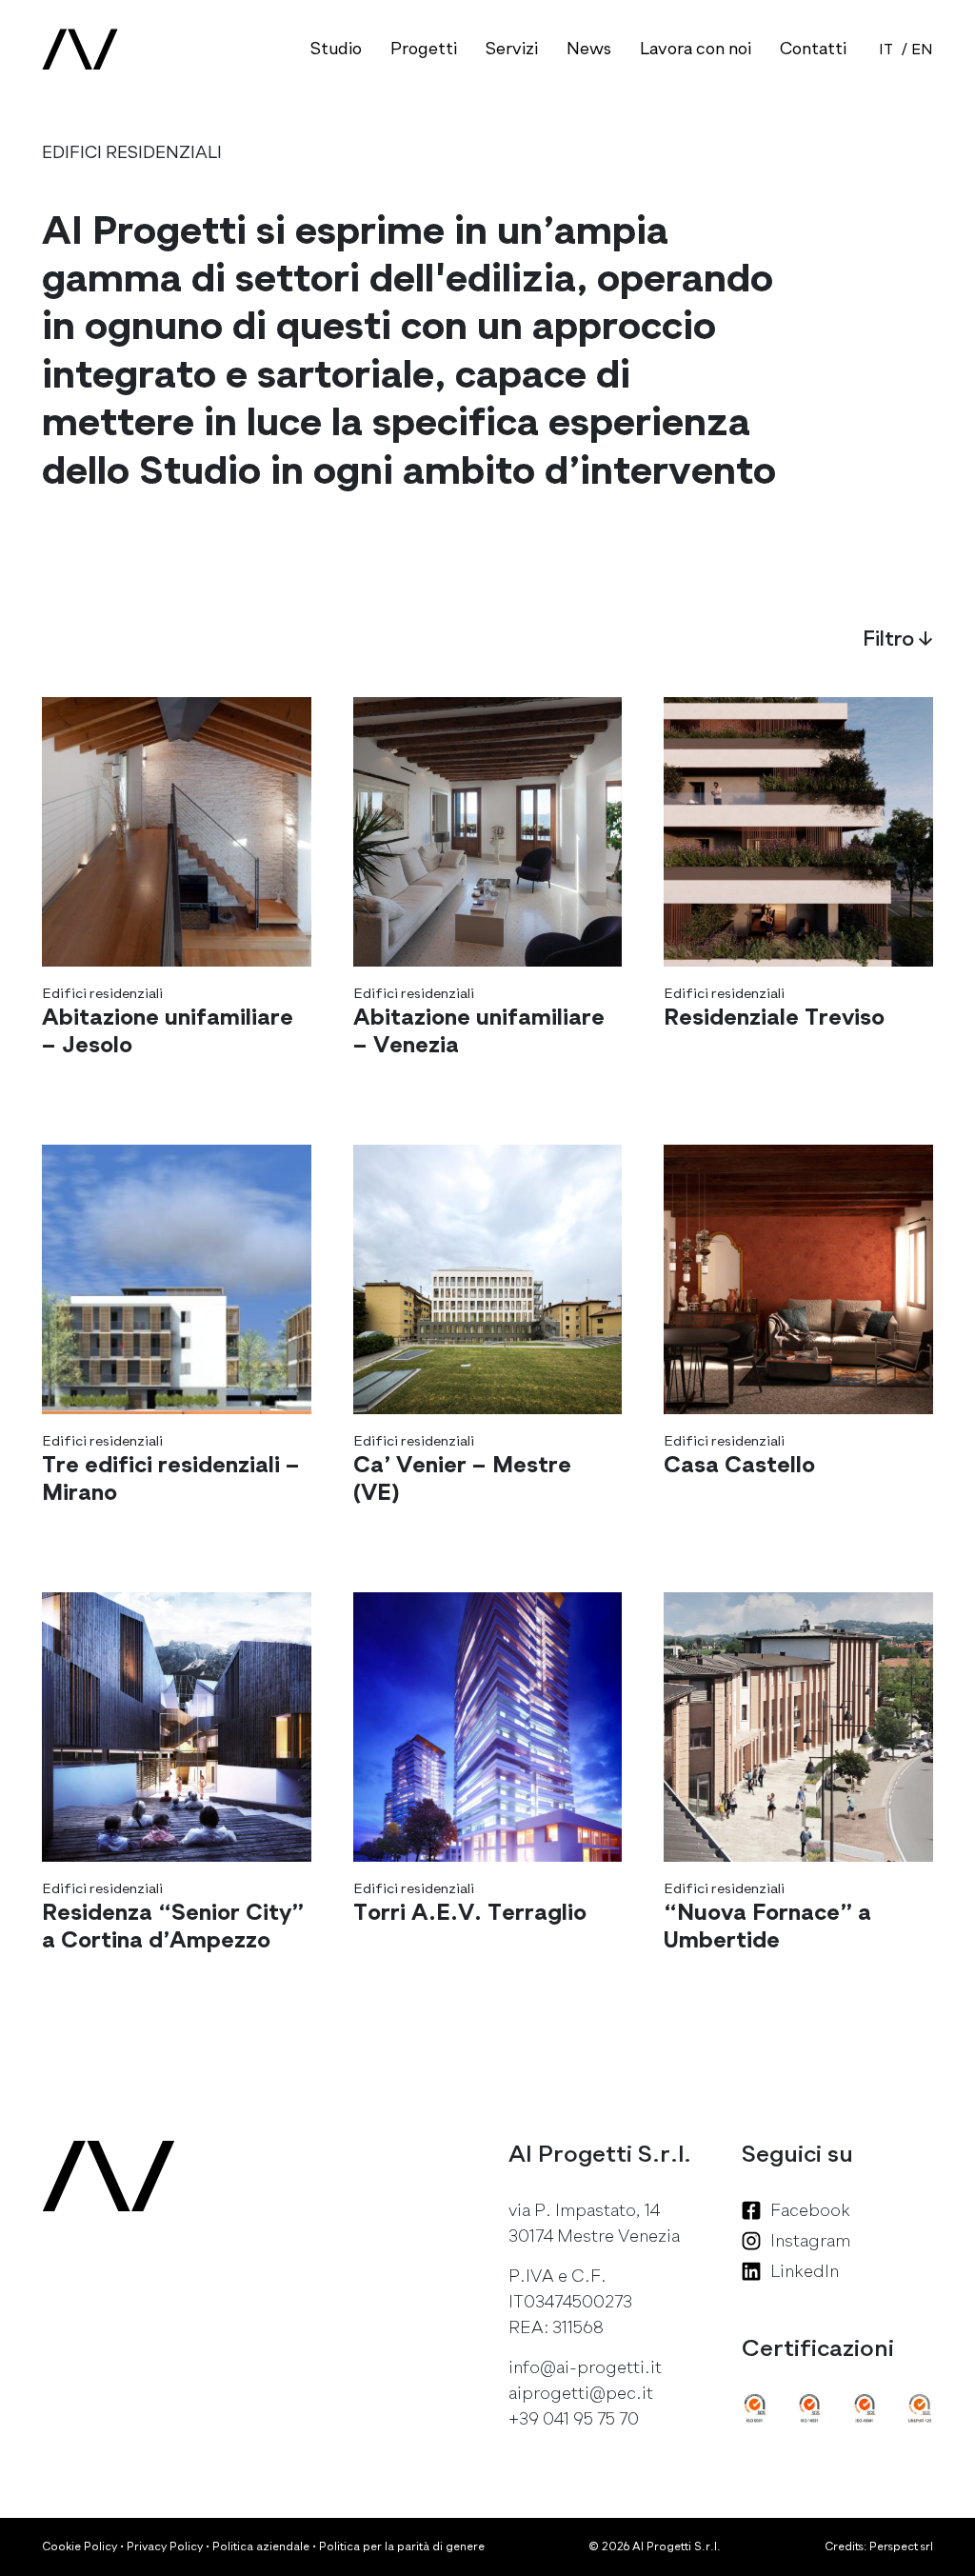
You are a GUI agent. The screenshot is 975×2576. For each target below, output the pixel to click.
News (589, 49)
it (886, 50)
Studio (336, 49)
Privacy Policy (165, 2546)
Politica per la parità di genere (402, 2546)
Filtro (898, 639)
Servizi (512, 49)
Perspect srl (901, 2546)
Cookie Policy (80, 2546)
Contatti (813, 49)
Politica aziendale (261, 2546)
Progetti (424, 49)
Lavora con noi (696, 49)
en (922, 50)
